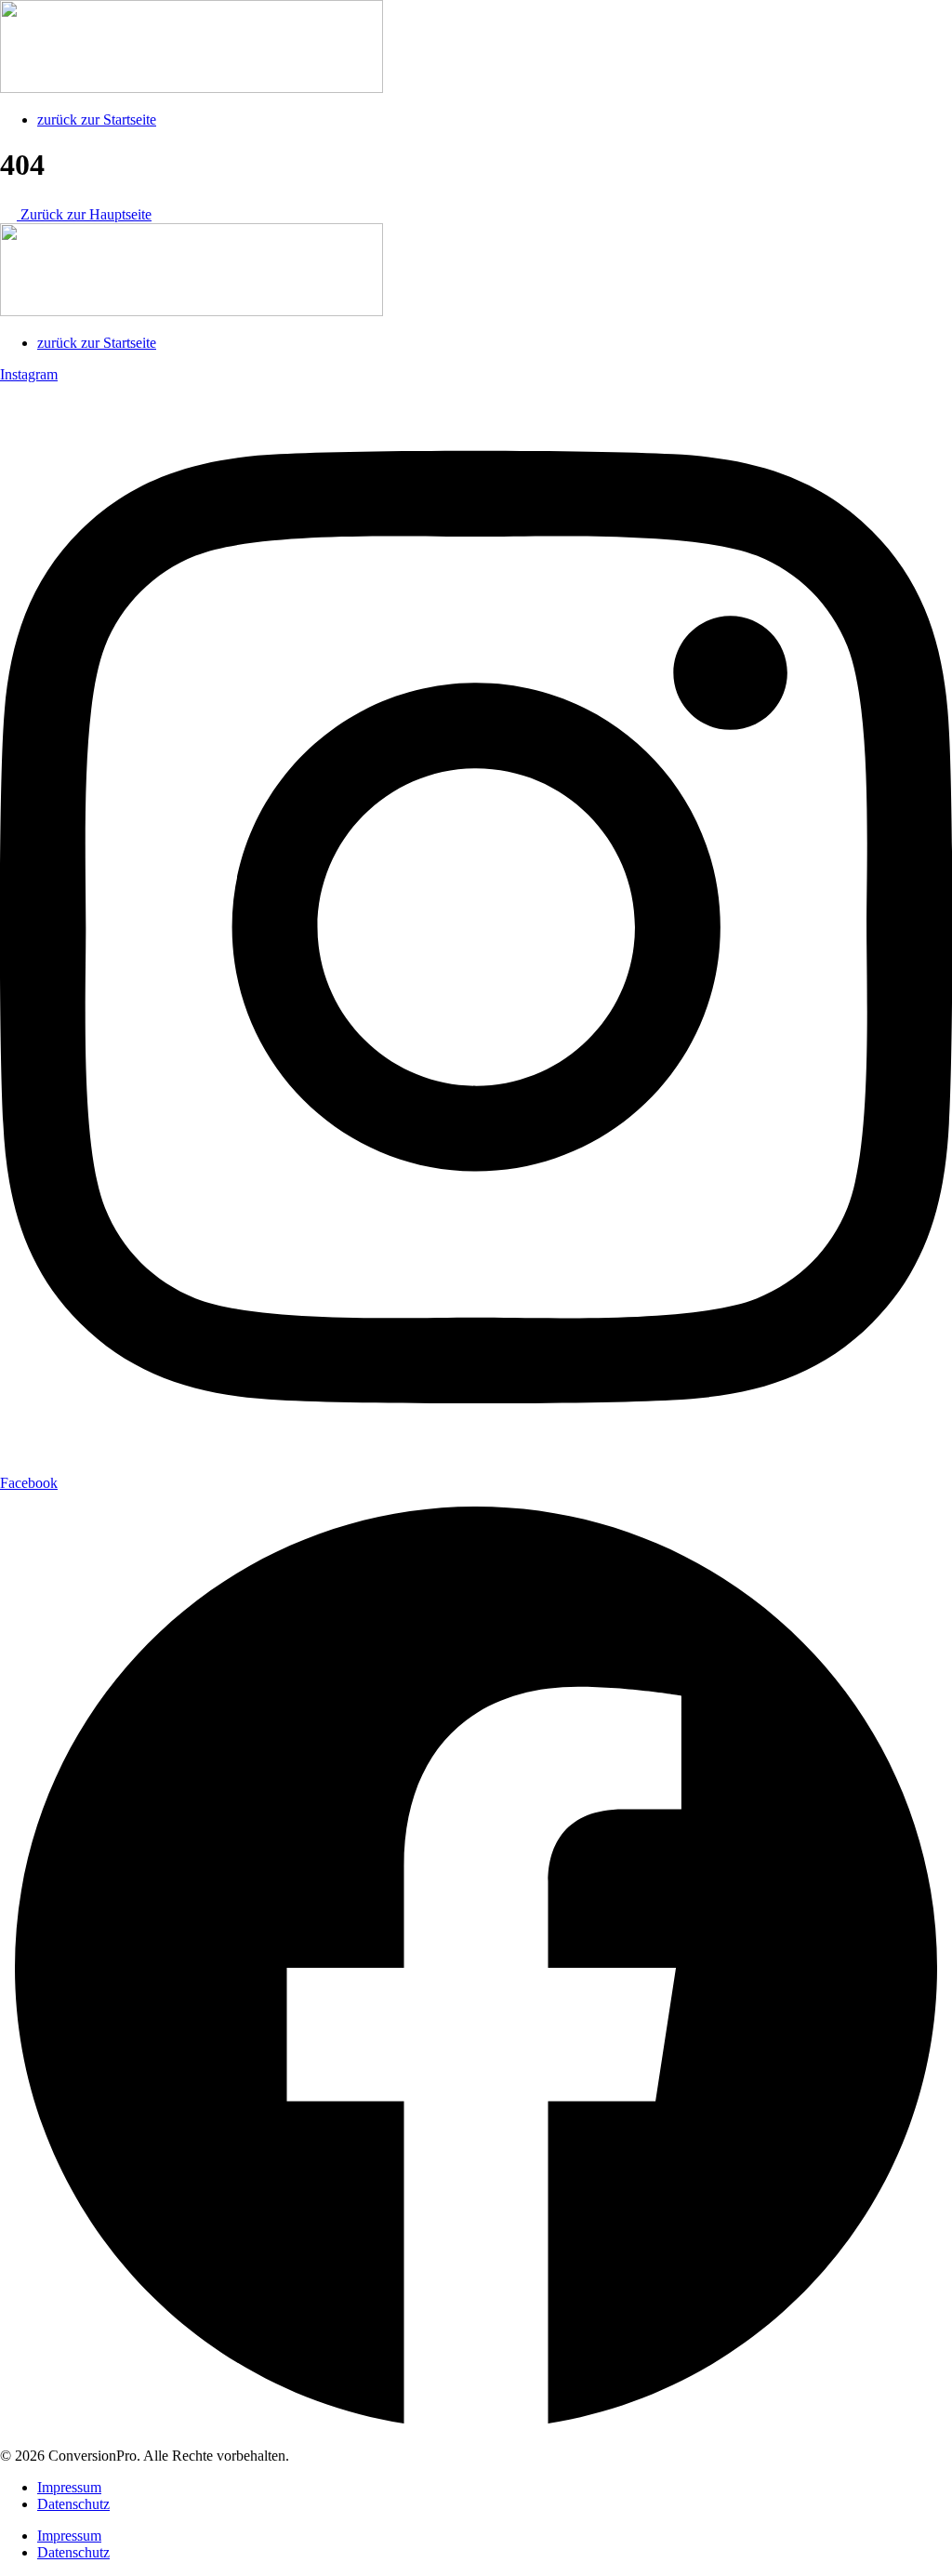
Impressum (69, 2487)
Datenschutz (73, 2504)
